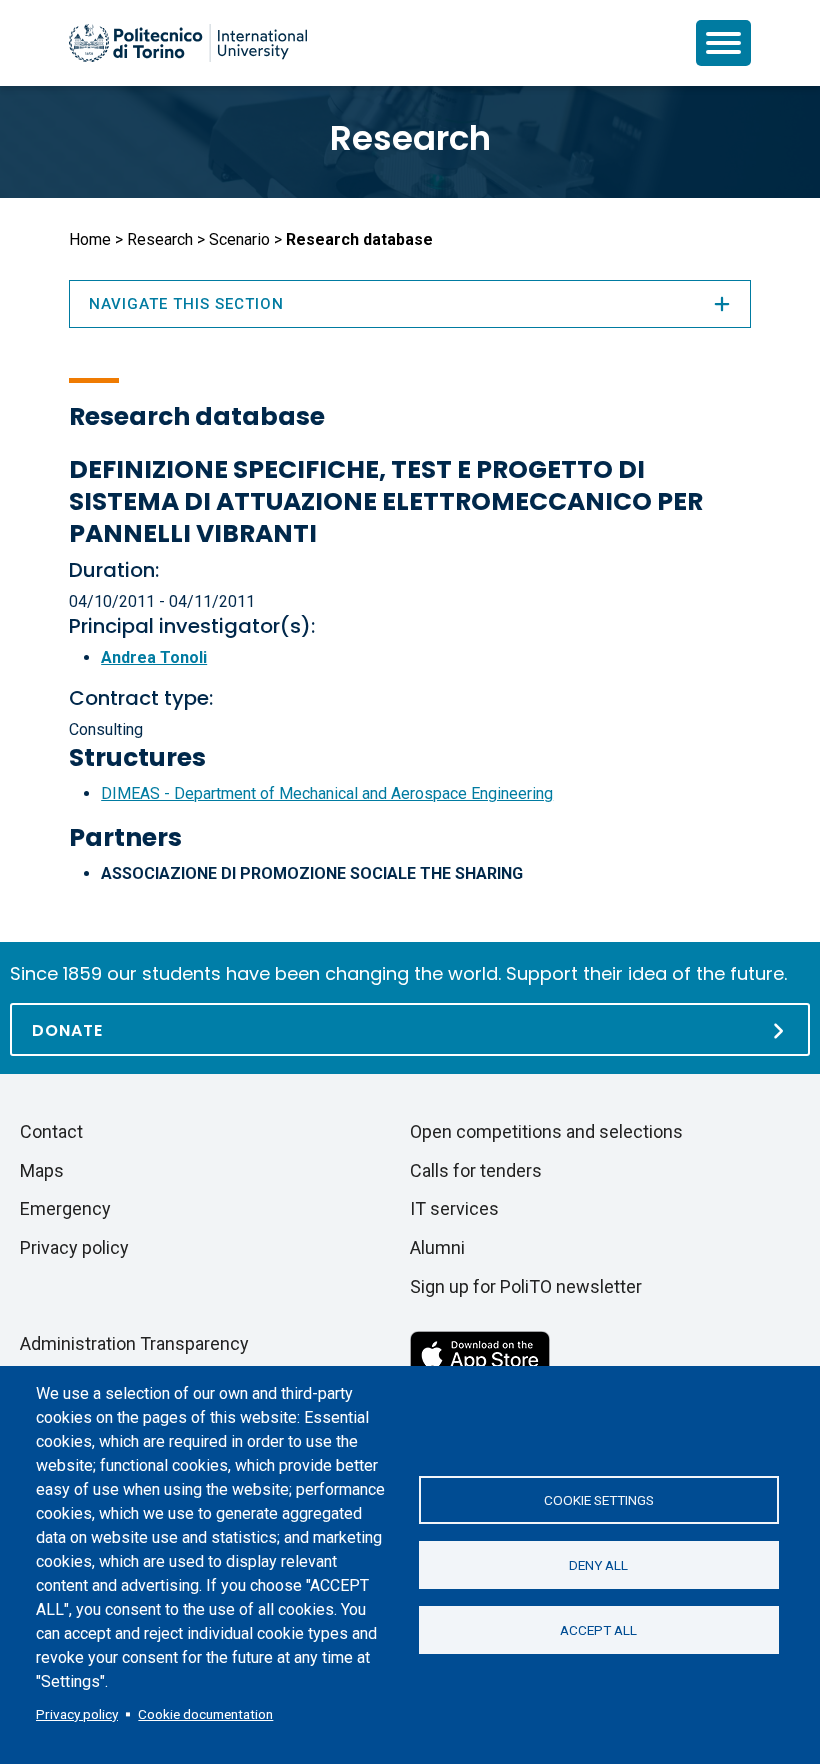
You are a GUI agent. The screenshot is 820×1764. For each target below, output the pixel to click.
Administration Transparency (134, 1343)
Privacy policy (77, 1714)
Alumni (437, 1247)
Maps (42, 1170)
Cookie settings (599, 1500)
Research (410, 138)
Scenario (239, 239)
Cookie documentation (205, 1714)
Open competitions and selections (546, 1131)
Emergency (65, 1208)
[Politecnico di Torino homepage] (188, 43)
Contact (51, 1131)
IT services (454, 1208)
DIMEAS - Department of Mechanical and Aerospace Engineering (327, 793)
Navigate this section (186, 304)
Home (90, 239)
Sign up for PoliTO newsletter (526, 1286)
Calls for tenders (476, 1170)
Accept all (598, 1630)
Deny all (598, 1565)
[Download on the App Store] (480, 1352)
